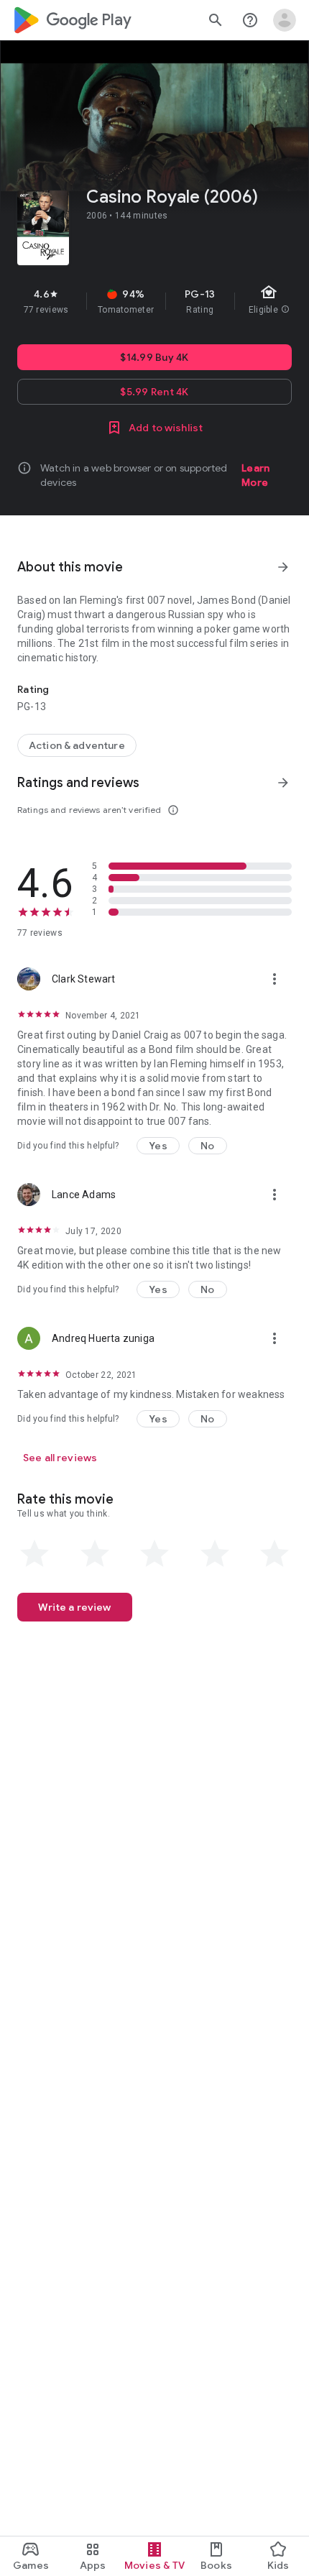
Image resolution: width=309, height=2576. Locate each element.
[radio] (34, 1554)
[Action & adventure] (77, 745)
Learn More (255, 475)
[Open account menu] (285, 20)
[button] (158, 1146)
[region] (154, 301)
